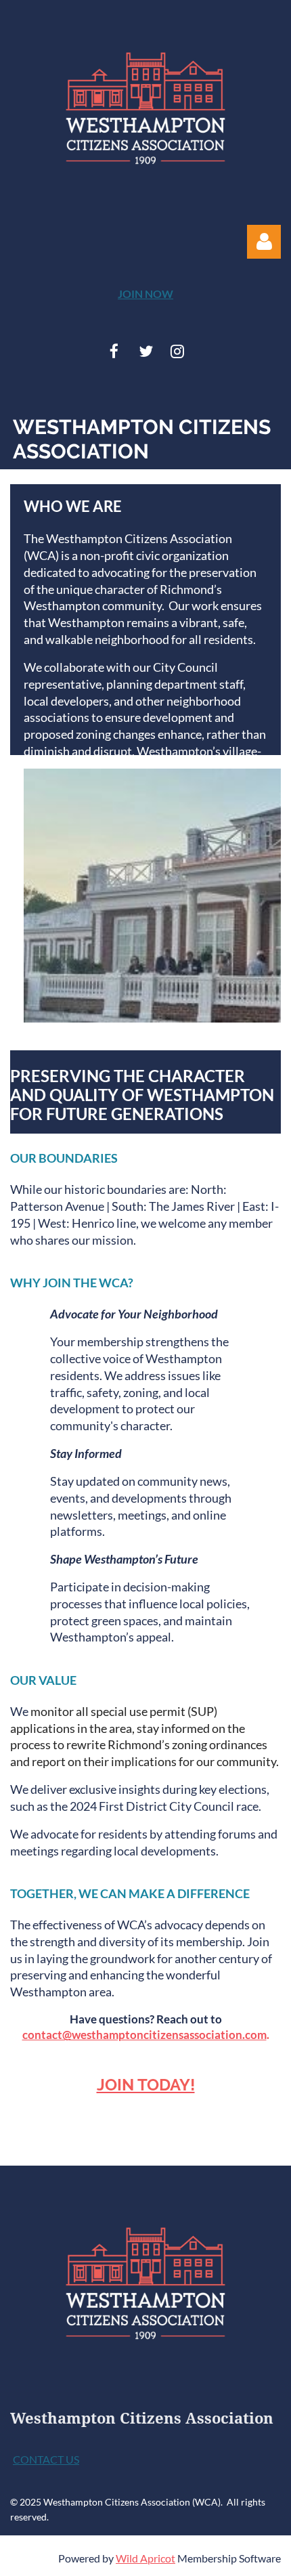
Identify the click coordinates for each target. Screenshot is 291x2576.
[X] (146, 351)
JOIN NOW (145, 294)
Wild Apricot (145, 2558)
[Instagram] (178, 351)
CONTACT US (46, 2459)
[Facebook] (114, 351)
